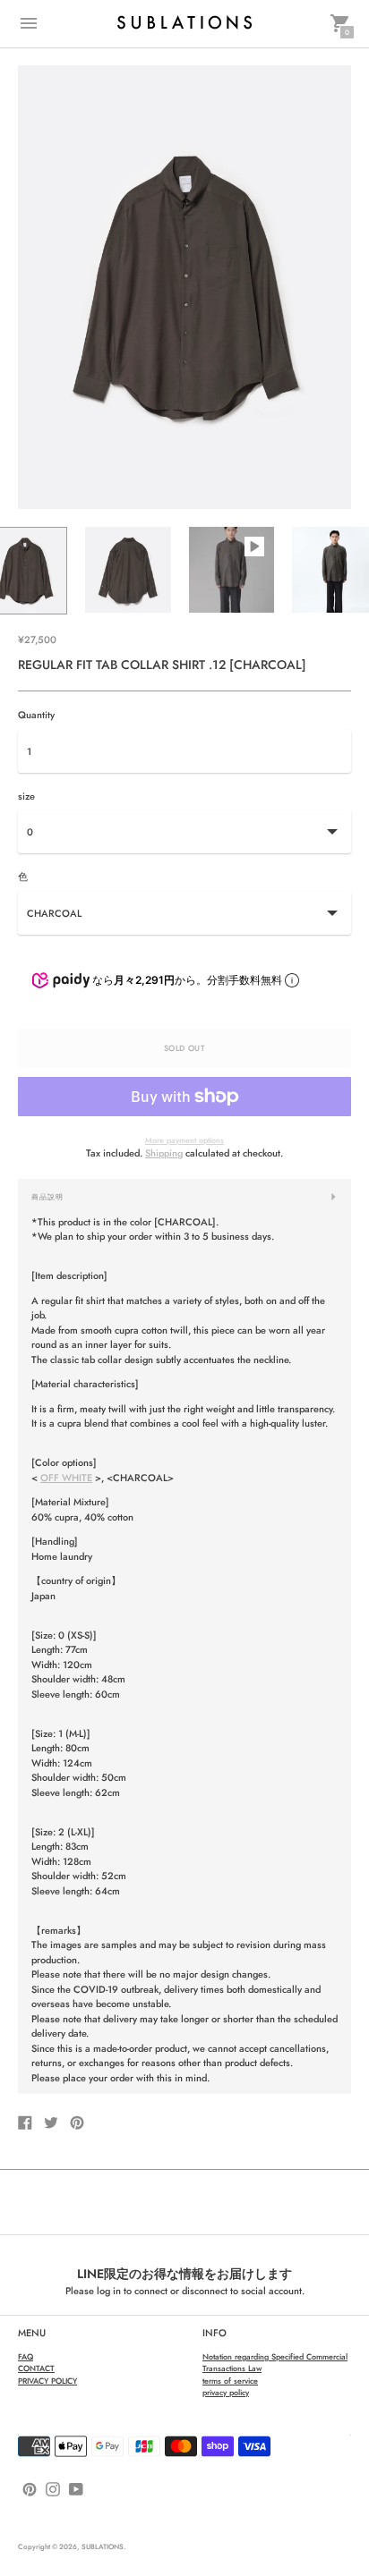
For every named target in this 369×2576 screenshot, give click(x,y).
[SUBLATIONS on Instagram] (53, 2488)
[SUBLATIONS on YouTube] (76, 2488)
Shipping (164, 1153)
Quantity (36, 715)
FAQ (26, 2356)
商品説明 (47, 1197)
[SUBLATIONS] (184, 23)
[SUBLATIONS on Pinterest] (30, 2488)
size (26, 797)
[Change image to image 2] (128, 570)
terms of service (230, 2381)
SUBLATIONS (103, 2546)
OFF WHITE (66, 1478)
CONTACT (36, 2368)
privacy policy (226, 2392)
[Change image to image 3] (232, 570)
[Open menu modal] (29, 23)
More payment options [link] (184, 1140)
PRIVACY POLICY (47, 2381)
